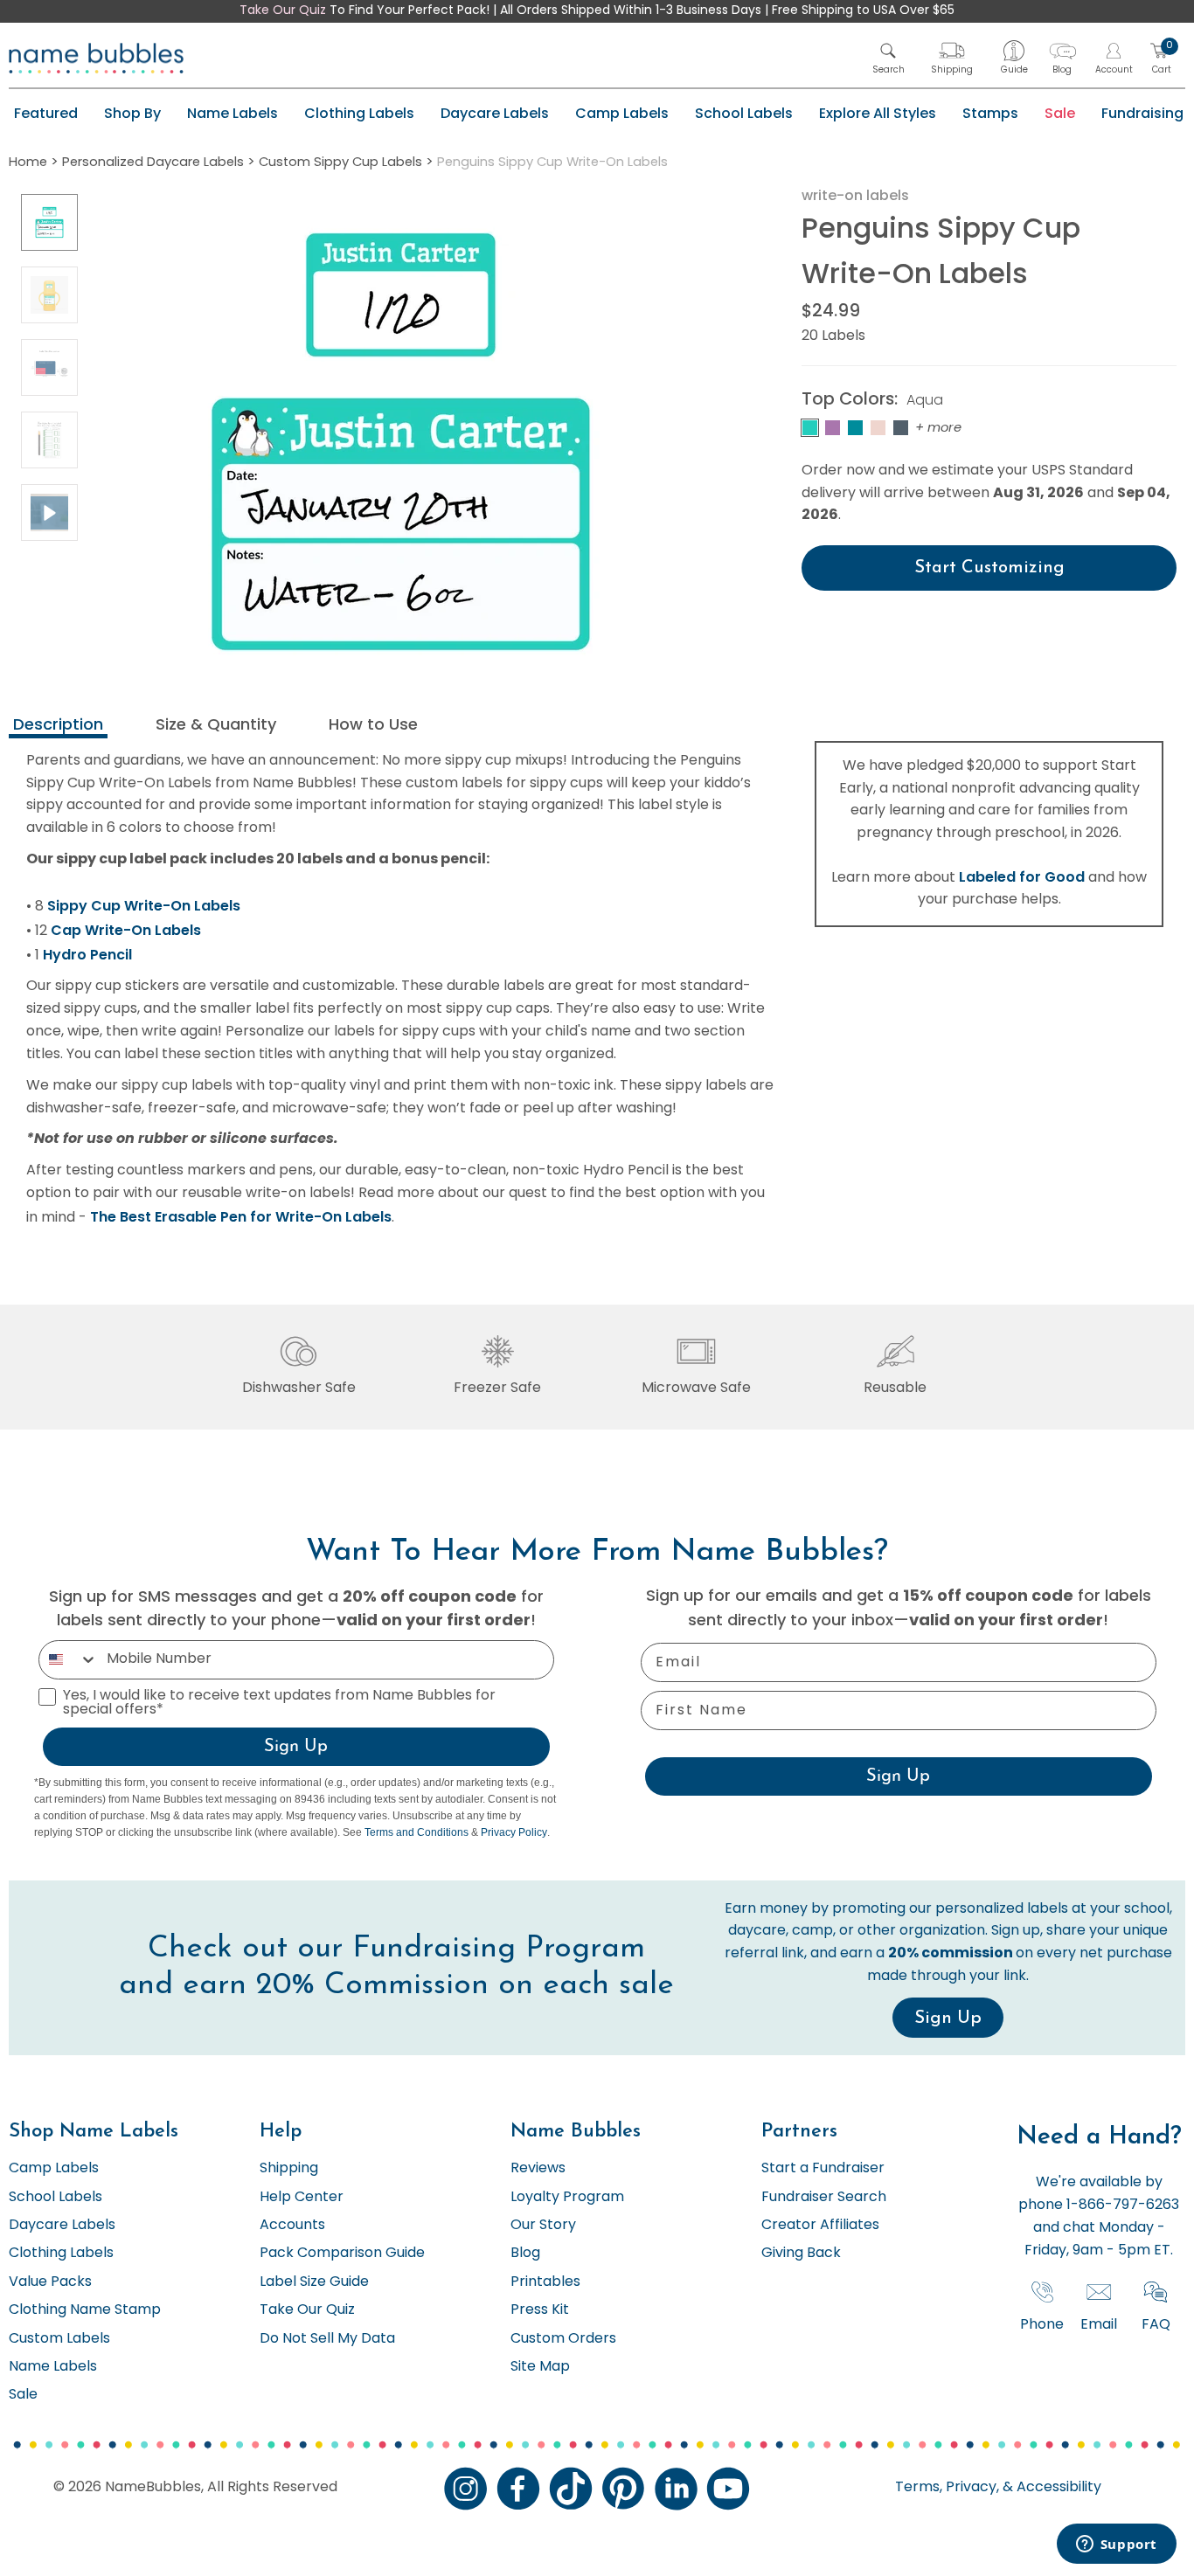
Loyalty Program (567, 2198)
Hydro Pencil (87, 955)
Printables (545, 2282)
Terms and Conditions (417, 1832)
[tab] (58, 727)
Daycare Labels (495, 113)
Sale (1060, 113)
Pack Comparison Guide (342, 2254)
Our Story (543, 2226)
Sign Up (296, 1747)
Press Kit (540, 2310)
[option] (49, 222)
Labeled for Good (1022, 877)
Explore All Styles (878, 113)
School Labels (744, 113)
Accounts (292, 2226)
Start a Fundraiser (823, 2169)
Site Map (540, 2367)
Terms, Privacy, (947, 2488)
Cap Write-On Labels (126, 930)
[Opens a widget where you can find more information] (1116, 2545)
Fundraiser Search (824, 2198)
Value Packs (50, 2282)
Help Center (302, 2198)
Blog (525, 2254)
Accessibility (1057, 2488)
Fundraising (1142, 113)
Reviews (538, 2169)
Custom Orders (563, 2339)
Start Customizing (989, 568)
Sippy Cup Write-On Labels (144, 906)
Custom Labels (59, 2339)
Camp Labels (622, 113)
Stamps (990, 113)
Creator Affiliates (820, 2226)
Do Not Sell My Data (327, 2339)
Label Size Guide (314, 2282)
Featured (46, 113)
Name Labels (233, 113)
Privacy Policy (514, 1832)
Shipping (289, 2169)
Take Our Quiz (283, 11)
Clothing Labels (359, 113)
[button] (889, 58)
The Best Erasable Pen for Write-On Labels (241, 1217)
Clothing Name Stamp (85, 2310)
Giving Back (801, 2254)
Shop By (132, 113)
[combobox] (69, 1660)
